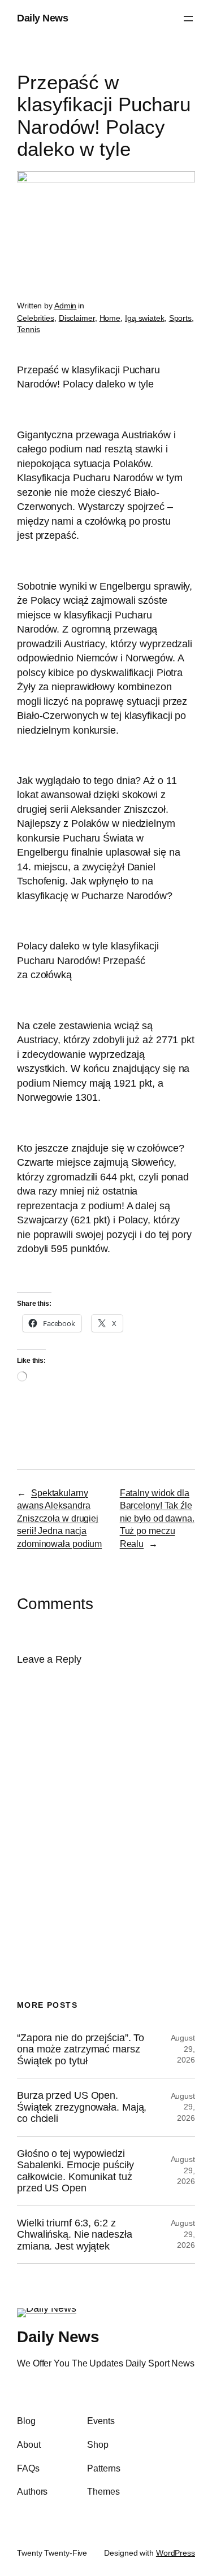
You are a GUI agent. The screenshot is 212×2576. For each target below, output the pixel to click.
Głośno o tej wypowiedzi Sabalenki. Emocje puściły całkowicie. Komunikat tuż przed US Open (75, 2171)
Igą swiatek (145, 318)
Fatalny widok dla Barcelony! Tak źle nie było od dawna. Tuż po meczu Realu (157, 1518)
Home (110, 318)
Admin (66, 306)
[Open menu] (188, 19)
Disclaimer (77, 318)
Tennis (28, 329)
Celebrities (36, 318)
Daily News (42, 18)
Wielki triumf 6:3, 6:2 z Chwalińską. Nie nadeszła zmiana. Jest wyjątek (75, 2235)
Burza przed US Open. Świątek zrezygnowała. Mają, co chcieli (82, 2107)
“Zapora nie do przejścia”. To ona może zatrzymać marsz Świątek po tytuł (81, 2049)
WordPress (176, 2553)
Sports (180, 318)
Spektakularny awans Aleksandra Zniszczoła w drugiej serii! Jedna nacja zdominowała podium (59, 1518)
